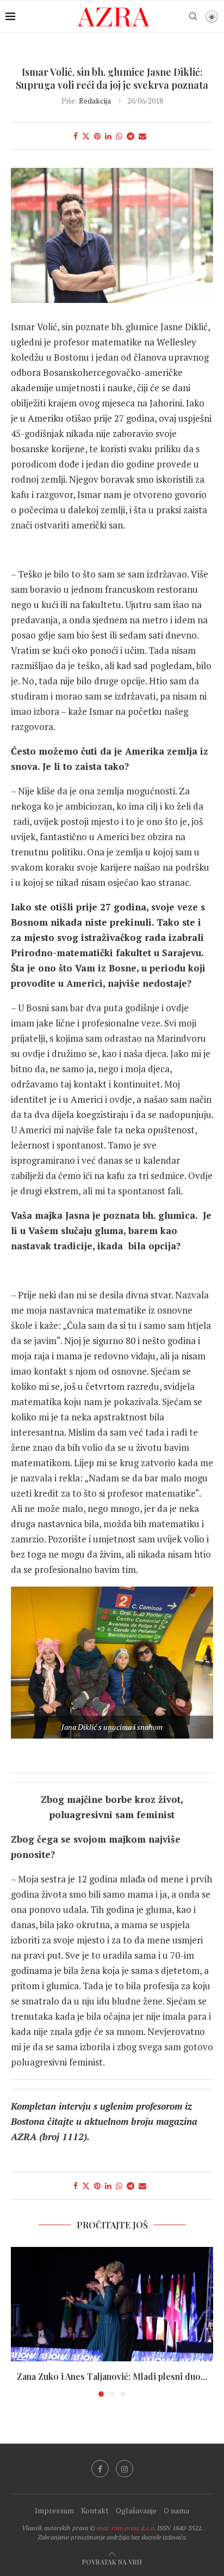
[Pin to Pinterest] (97, 136)
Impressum (54, 2510)
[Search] (193, 16)
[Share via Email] (142, 136)
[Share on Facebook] (76, 136)
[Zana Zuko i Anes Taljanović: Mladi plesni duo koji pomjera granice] (112, 2304)
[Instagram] (125, 2469)
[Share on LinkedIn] (108, 136)
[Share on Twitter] (86, 136)
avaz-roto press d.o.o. (126, 2528)
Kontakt (95, 2510)
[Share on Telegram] (130, 136)
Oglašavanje (136, 2510)
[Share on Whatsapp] (119, 136)
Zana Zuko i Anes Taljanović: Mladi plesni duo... (112, 2376)
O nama (176, 2510)
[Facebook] (100, 2469)
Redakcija (95, 101)
